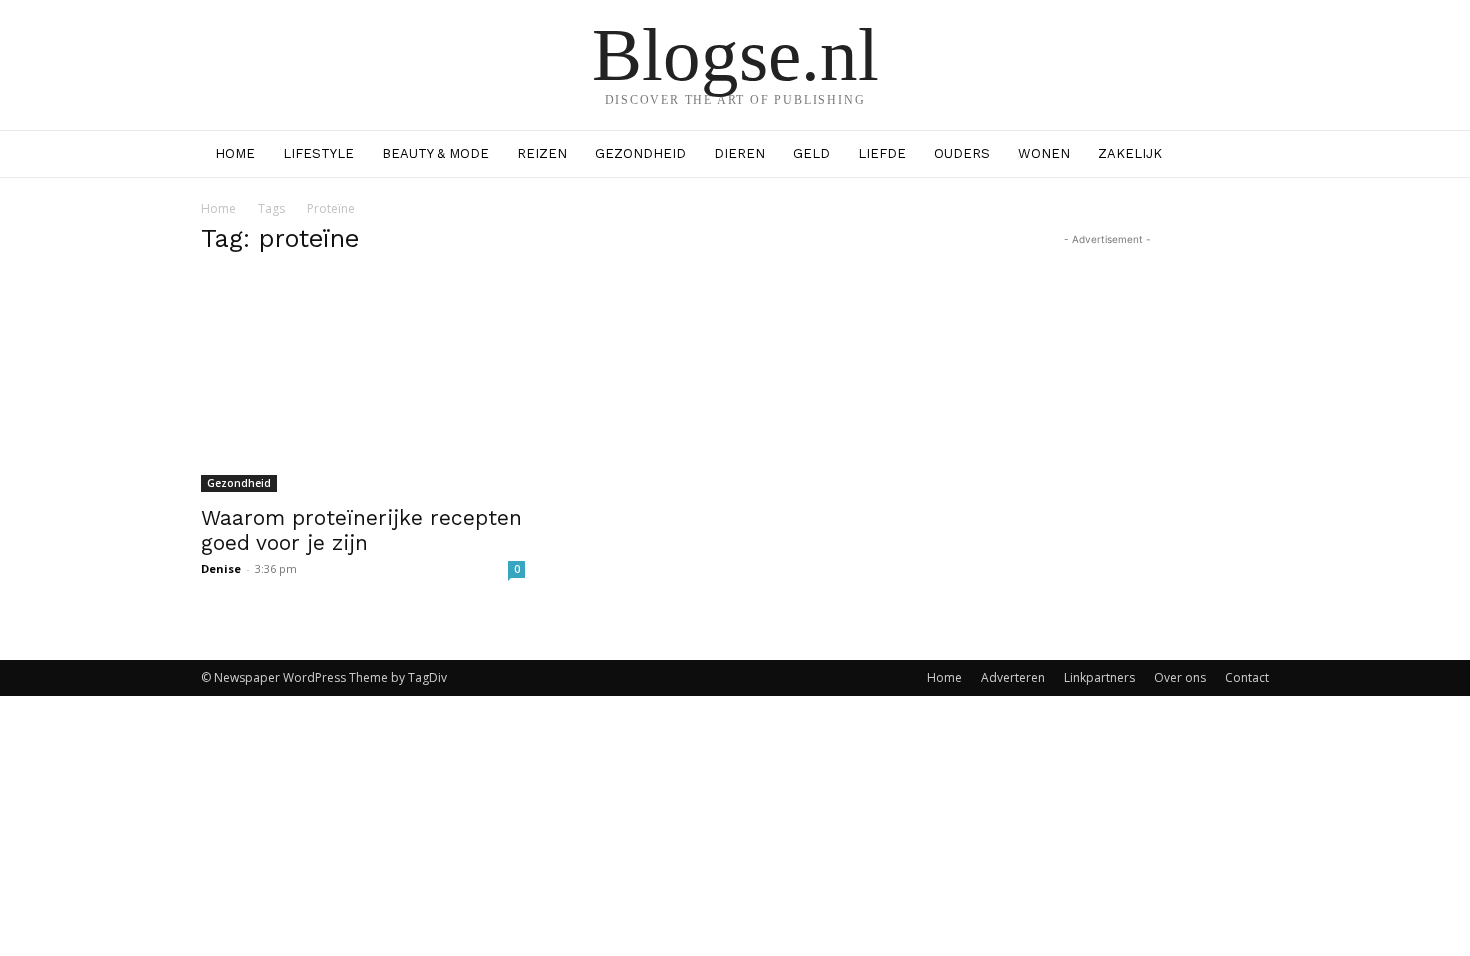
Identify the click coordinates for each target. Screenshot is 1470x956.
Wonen (1044, 153)
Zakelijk (1130, 153)
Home (235, 153)
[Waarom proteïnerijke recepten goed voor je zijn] (363, 384)
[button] (1245, 155)
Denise (221, 568)
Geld (811, 153)
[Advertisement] (1107, 375)
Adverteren (1013, 677)
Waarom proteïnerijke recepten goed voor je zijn (361, 530)
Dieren (739, 153)
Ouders (962, 153)
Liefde (882, 153)
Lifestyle (318, 153)
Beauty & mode (435, 153)
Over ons (1180, 677)
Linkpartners (1099, 677)
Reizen (542, 153)
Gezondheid (640, 153)
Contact (1247, 677)
